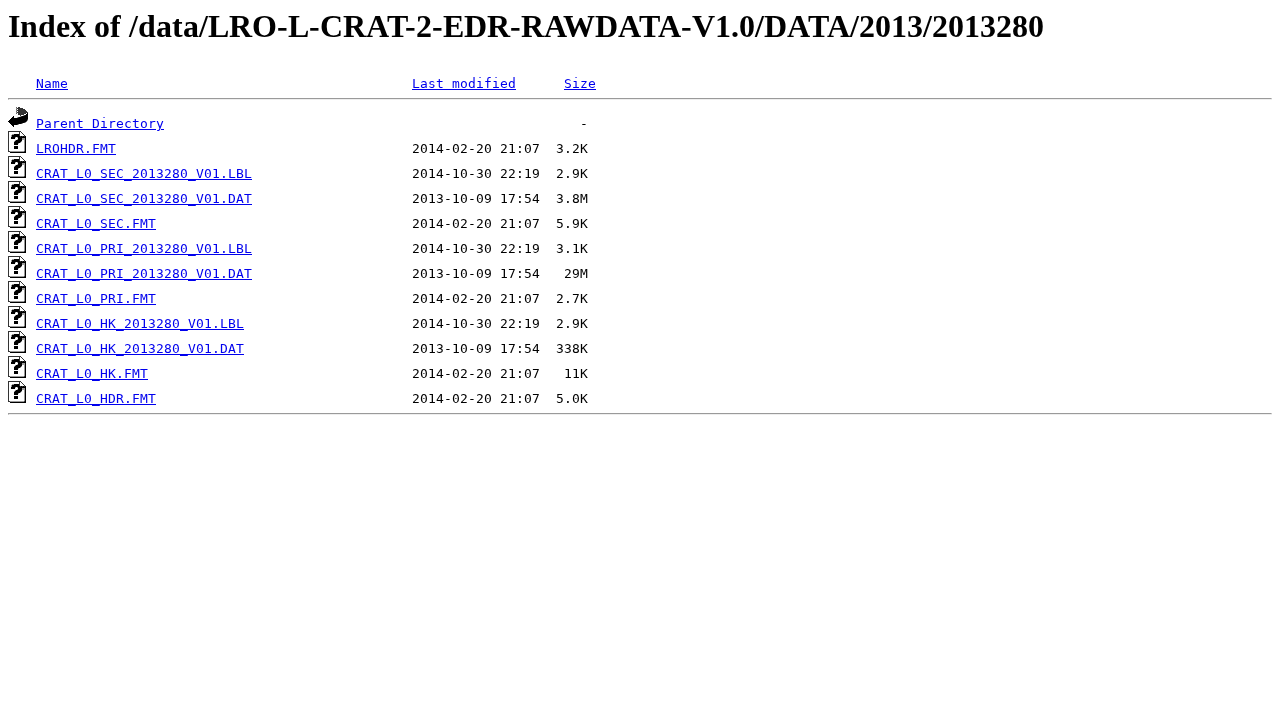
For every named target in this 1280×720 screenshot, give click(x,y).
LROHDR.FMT (76, 148)
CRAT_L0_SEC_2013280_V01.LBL (144, 173)
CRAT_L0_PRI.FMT (96, 298)
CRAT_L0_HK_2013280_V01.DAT (140, 348)
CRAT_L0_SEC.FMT (96, 223)
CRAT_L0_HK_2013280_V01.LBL (140, 323)
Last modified (464, 83)
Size (580, 83)
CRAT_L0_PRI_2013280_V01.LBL (144, 248)
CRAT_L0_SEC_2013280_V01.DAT (144, 198)
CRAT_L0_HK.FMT (92, 373)
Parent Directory (100, 123)
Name (52, 83)
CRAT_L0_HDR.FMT (96, 398)
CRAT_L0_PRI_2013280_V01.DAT (144, 273)
